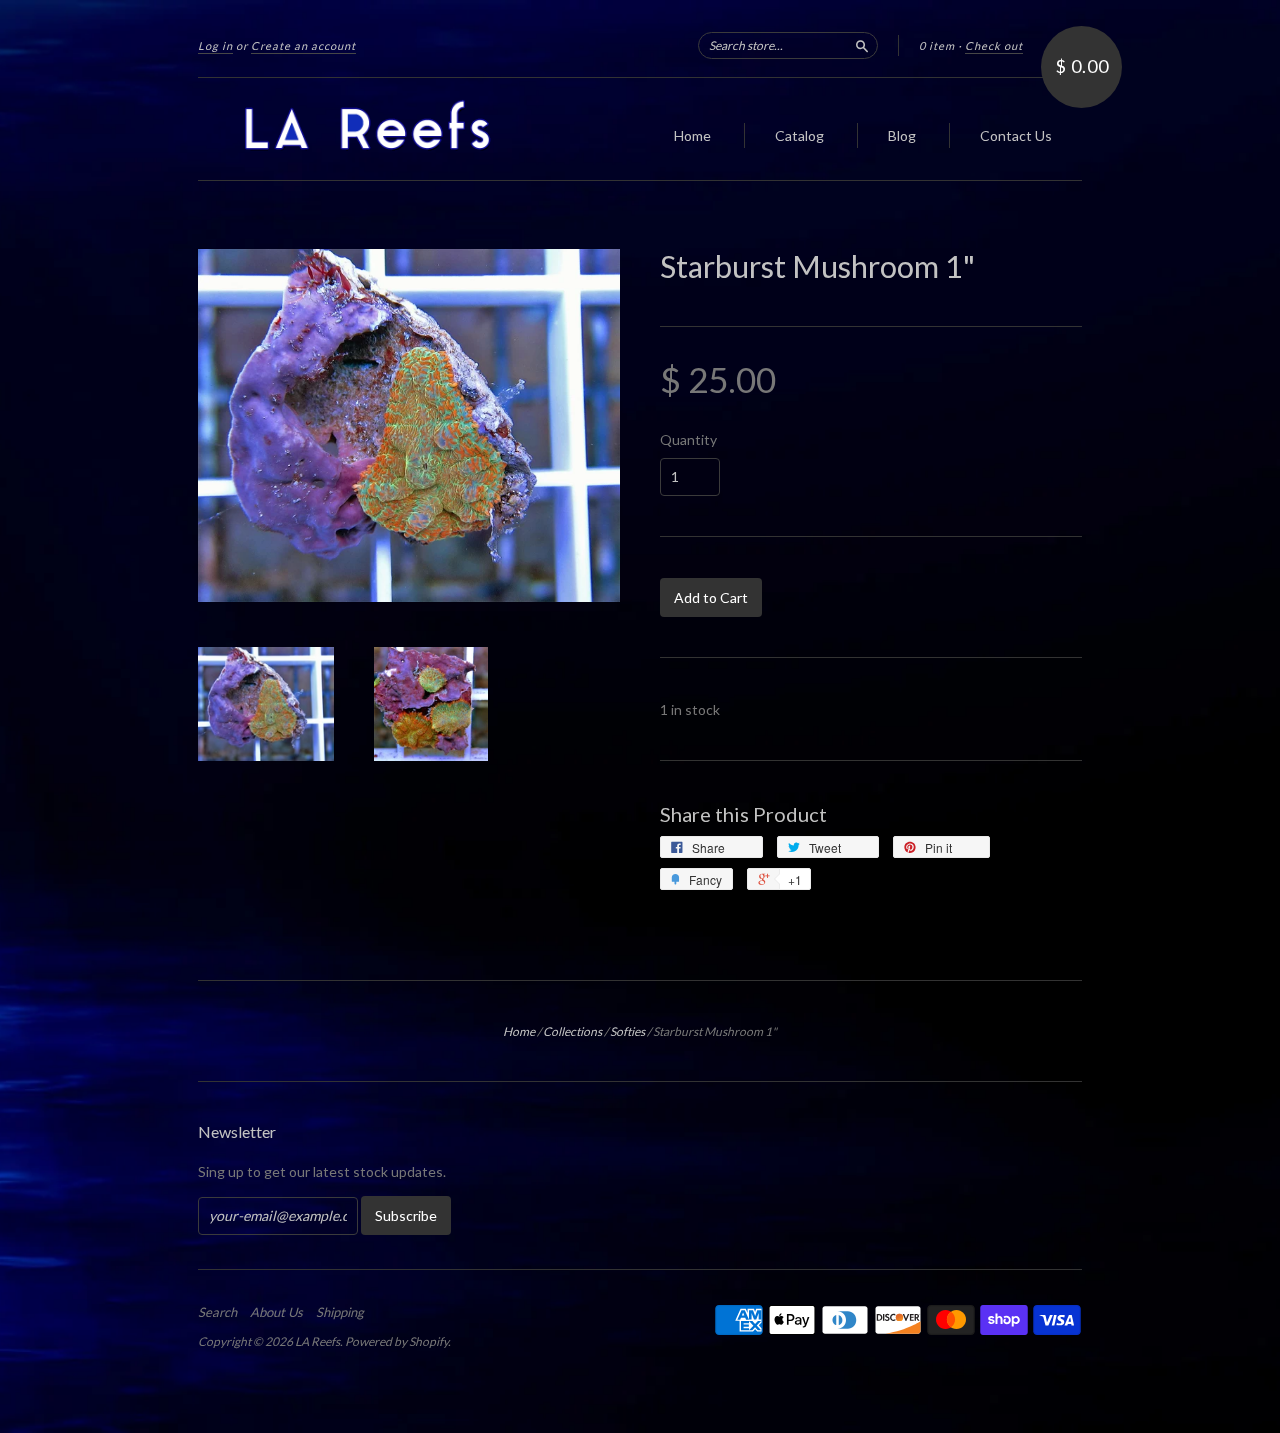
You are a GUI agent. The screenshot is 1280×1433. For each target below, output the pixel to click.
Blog (902, 135)
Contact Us (1016, 135)
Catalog (799, 135)
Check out (994, 45)
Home (692, 135)
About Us (276, 1312)
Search (217, 1312)
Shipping (340, 1312)
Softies (627, 1031)
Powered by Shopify (396, 1341)
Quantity (688, 440)
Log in (215, 45)
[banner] (382, 129)
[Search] (862, 45)
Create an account (303, 45)
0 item (937, 45)
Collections (572, 1031)
